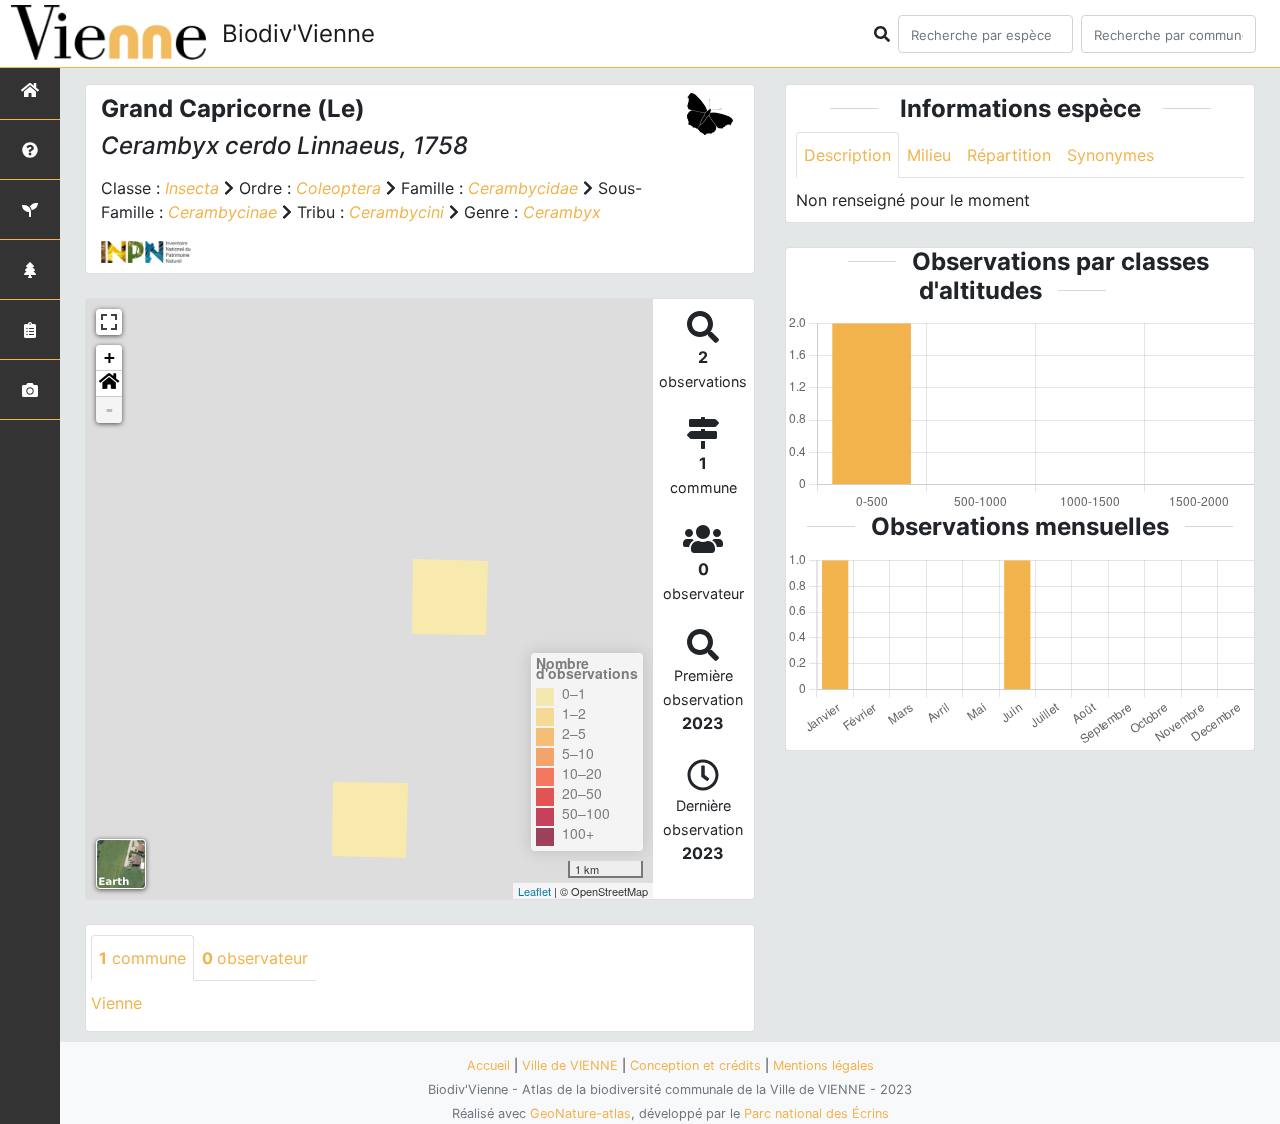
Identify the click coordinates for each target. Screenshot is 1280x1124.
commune (142, 958)
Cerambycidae (523, 188)
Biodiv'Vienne (298, 33)
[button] (109, 384)
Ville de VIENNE (570, 1065)
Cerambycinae (222, 212)
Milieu (929, 155)
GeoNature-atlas (580, 1113)
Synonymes (1110, 155)
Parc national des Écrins (816, 1113)
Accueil (488, 1065)
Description (847, 155)
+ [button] (109, 357)
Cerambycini (396, 212)
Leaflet (534, 891)
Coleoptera (338, 188)
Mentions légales (823, 1065)
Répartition (1009, 155)
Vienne (116, 1003)
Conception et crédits (695, 1065)
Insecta (192, 188)
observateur (255, 958)
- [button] (109, 409)
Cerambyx (562, 212)
